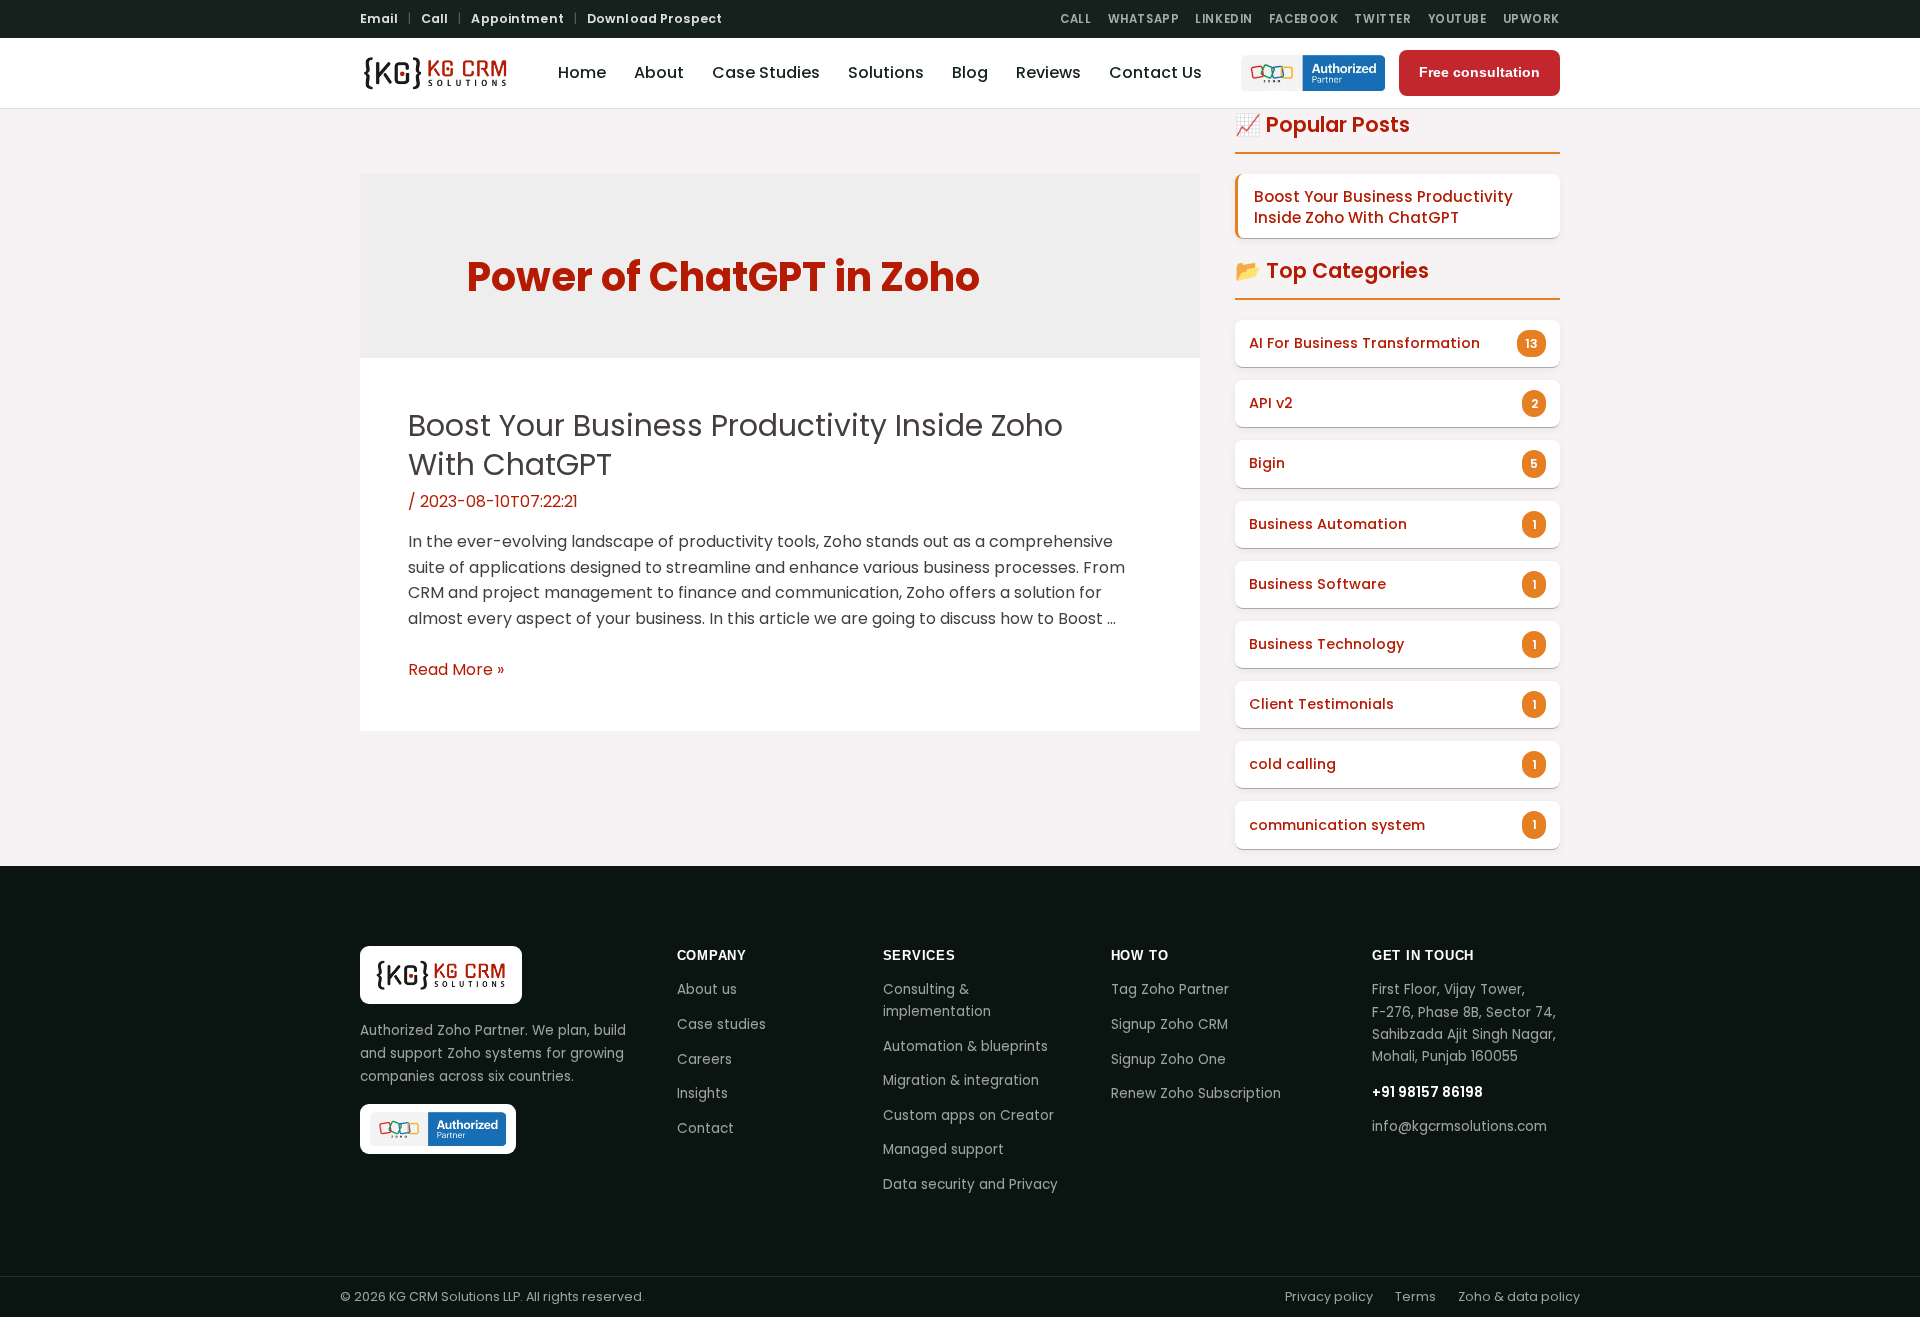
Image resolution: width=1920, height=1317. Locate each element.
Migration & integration (961, 1080)
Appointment (517, 18)
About (659, 72)
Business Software (1317, 584)
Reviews (1048, 72)
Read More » (456, 669)
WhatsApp (1144, 19)
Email (379, 18)
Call (435, 18)
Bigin (1267, 463)
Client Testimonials (1321, 704)
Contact (705, 1128)
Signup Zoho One (1168, 1059)
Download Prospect (654, 18)
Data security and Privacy (970, 1184)
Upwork (1531, 19)
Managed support (943, 1149)
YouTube (1457, 19)
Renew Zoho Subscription (1196, 1093)
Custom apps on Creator (968, 1115)
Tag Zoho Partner (1170, 989)
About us (707, 989)
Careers (704, 1059)
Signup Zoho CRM (1169, 1024)
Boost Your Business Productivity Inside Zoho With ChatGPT (735, 445)
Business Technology (1326, 644)
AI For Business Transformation (1364, 343)
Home (582, 72)
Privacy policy (1329, 1296)
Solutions (886, 72)
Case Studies (766, 72)
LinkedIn (1224, 19)
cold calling (1292, 764)
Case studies (721, 1024)
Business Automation (1328, 524)
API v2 (1271, 403)
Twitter (1382, 19)
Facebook (1304, 19)
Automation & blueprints (965, 1046)
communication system (1337, 825)
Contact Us (1155, 72)
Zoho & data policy (1519, 1296)
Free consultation (1479, 72)
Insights (702, 1093)
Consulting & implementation (937, 1000)
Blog (970, 72)
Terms (1415, 1296)
